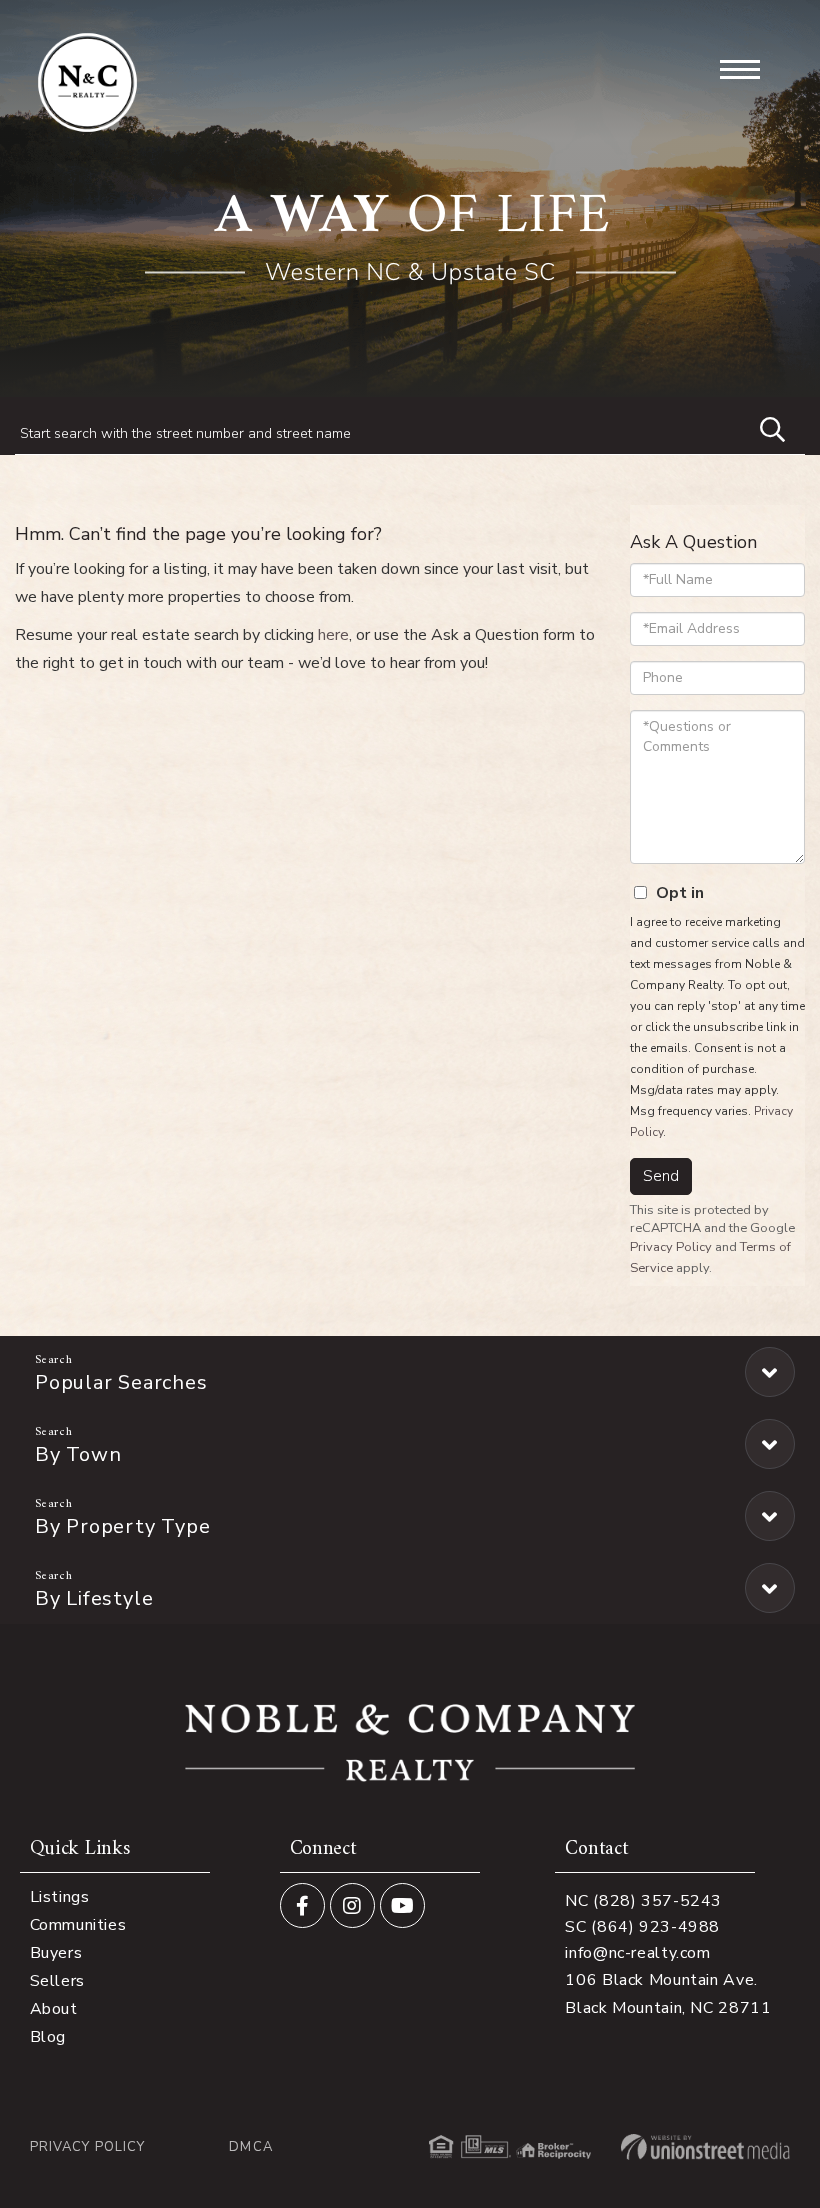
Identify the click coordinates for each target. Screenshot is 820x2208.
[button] (763, 427)
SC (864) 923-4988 (642, 1927)
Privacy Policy (671, 1247)
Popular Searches (121, 1382)
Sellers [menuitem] (57, 1981)
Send (661, 1176)
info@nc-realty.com (637, 1953)
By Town (78, 1454)
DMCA (250, 2147)
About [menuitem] (54, 2009)
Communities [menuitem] (78, 1925)
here (333, 635)
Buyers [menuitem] (56, 1953)
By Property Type (122, 1526)
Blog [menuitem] (48, 2037)
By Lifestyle (94, 1598)
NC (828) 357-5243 (643, 1901)
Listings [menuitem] (60, 1897)
